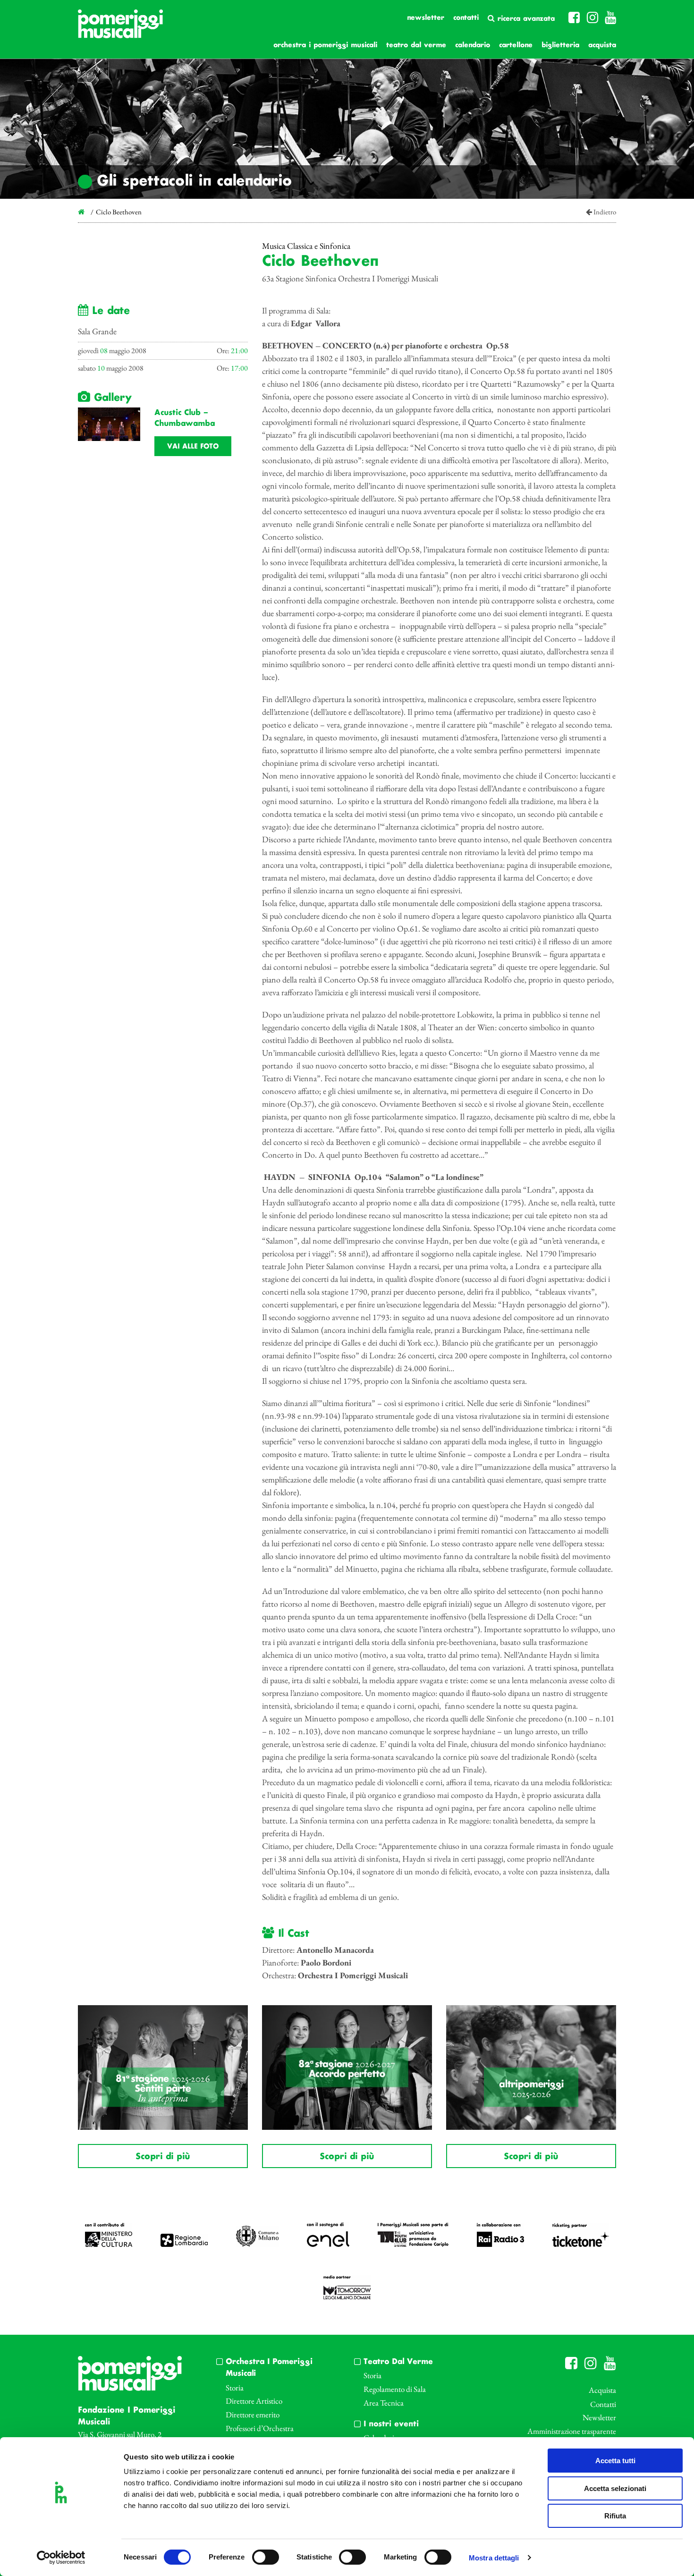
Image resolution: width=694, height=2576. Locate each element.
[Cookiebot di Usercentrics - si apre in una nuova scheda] (61, 2558)
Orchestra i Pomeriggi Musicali (325, 45)
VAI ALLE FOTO (193, 447)
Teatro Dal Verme (416, 45)
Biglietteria (560, 45)
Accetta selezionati (615, 2488)
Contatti (466, 18)
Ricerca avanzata (525, 19)
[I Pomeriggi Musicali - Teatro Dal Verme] (120, 29)
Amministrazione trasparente (572, 2431)
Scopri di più (163, 2157)
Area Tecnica (384, 2403)
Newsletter (426, 18)
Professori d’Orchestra (260, 2428)
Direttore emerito (253, 2415)
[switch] (266, 2557)
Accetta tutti (615, 2461)
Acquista (602, 45)
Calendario (473, 45)
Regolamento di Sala (395, 2389)
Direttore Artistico (254, 2401)
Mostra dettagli (494, 2558)
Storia (235, 2388)
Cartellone (516, 45)
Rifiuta (615, 2516)
